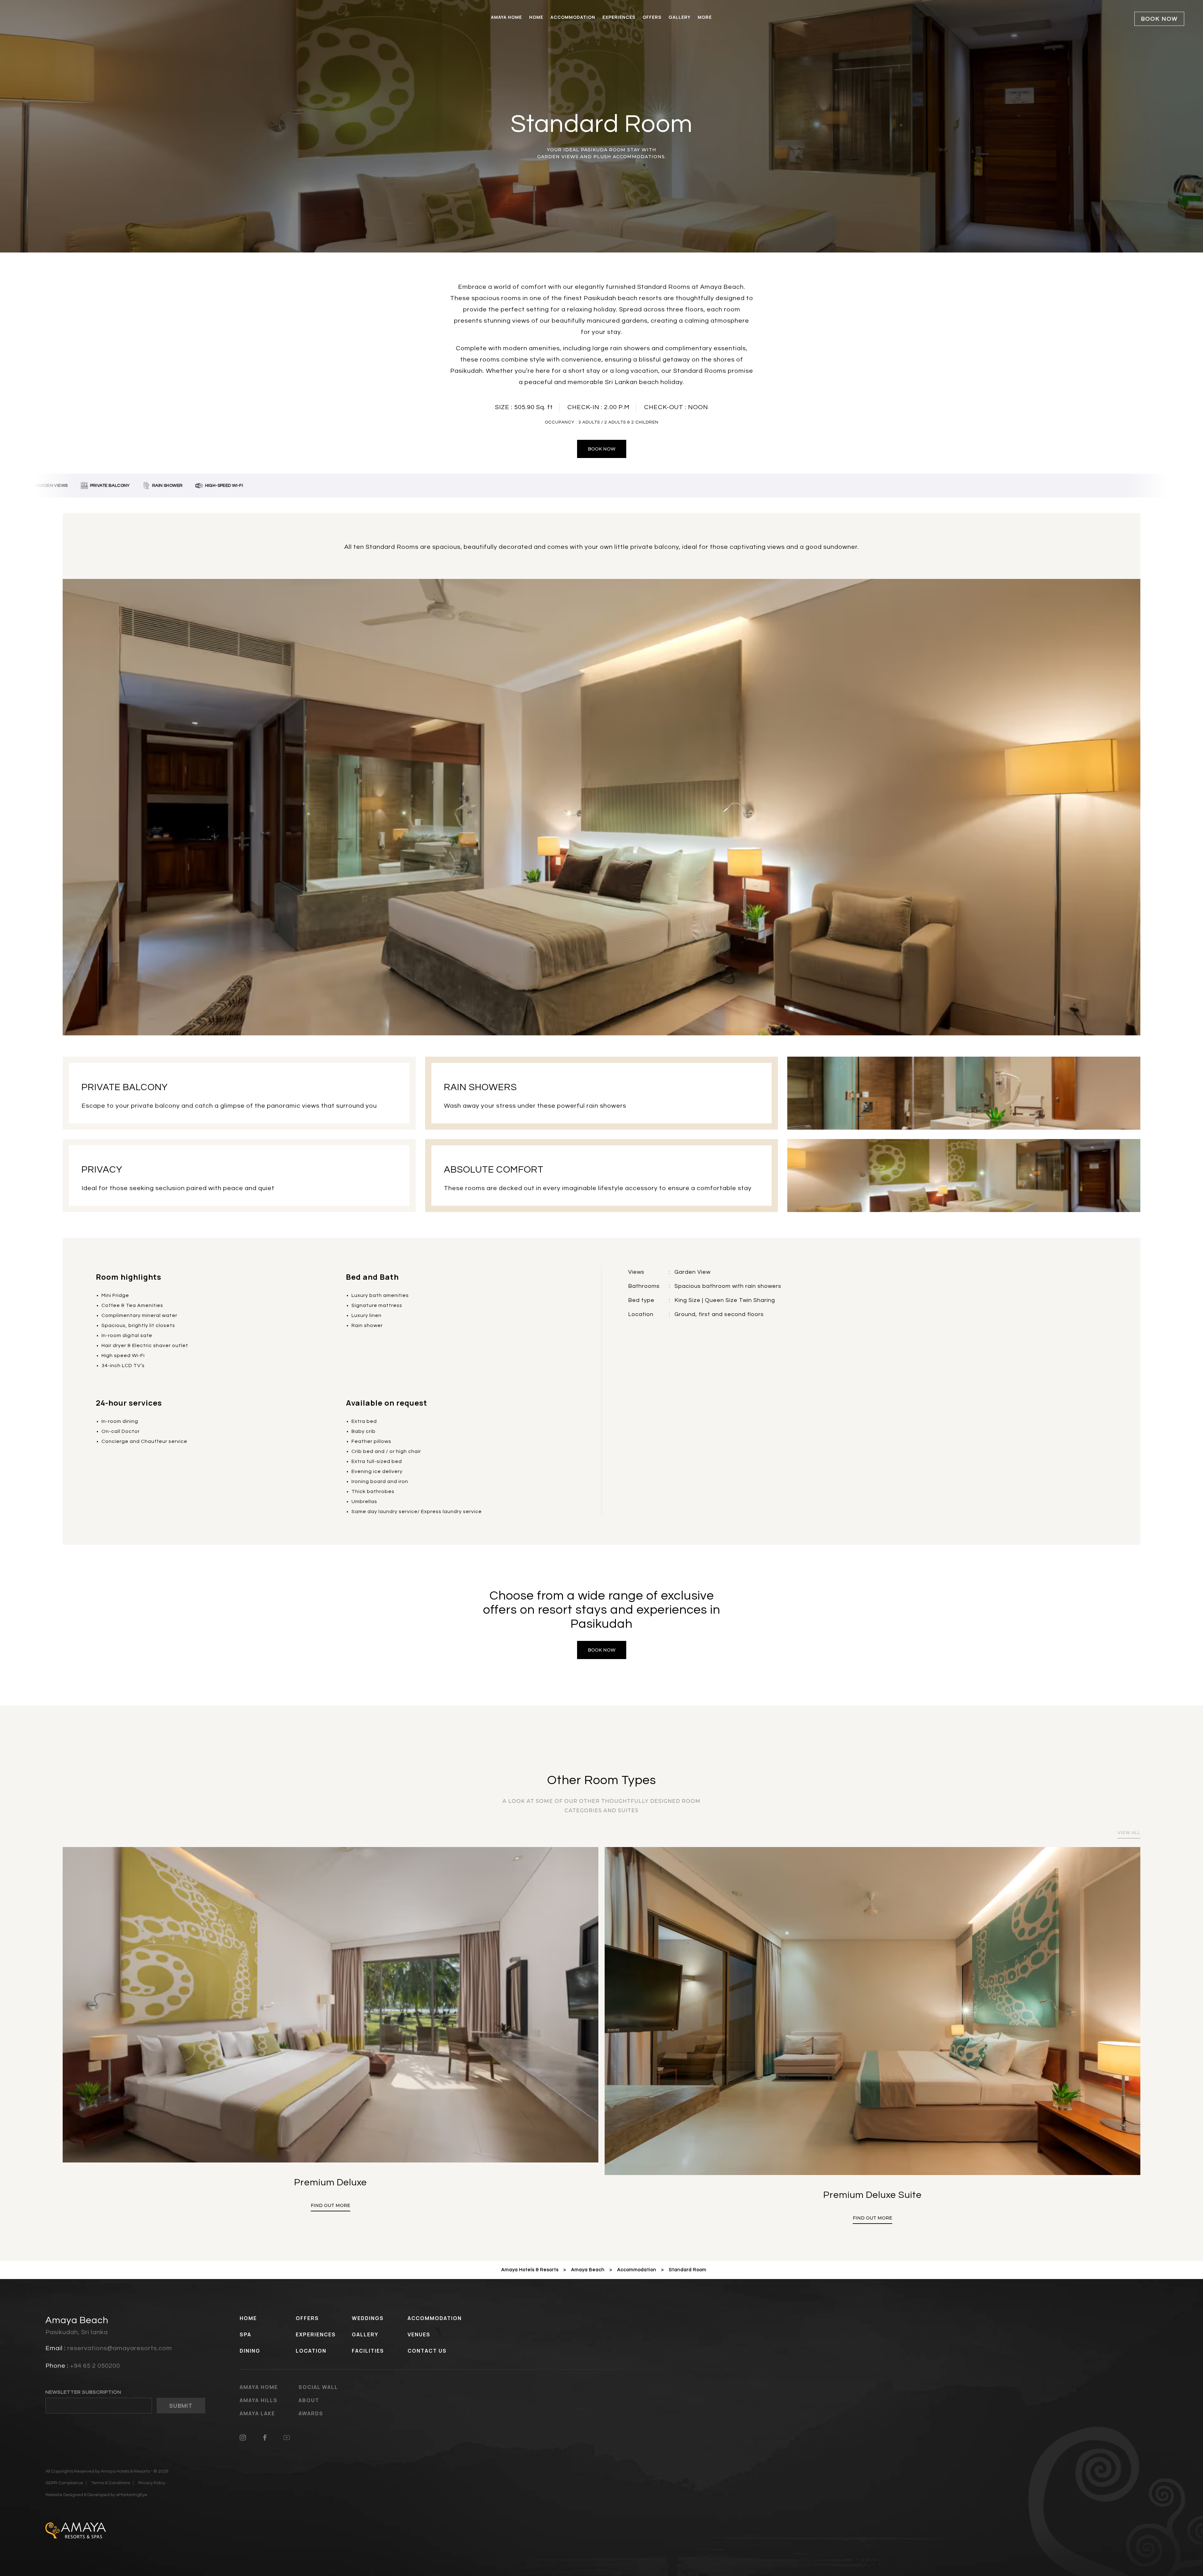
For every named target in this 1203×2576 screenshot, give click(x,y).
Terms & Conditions (111, 2483)
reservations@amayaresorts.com (120, 2348)
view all (1129, 1833)
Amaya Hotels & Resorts (530, 2270)
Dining (250, 2351)
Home (536, 17)
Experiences (619, 17)
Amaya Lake (257, 2413)
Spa (245, 2334)
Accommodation (573, 17)
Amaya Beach (588, 2270)
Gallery (680, 17)
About (309, 2400)
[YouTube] (287, 2437)
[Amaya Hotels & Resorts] (76, 2530)
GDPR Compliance (64, 2483)
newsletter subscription (83, 2392)
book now (602, 449)
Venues (419, 2334)
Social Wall (318, 2387)
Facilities (368, 2351)
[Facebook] (265, 2437)
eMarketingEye (132, 2495)
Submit (181, 2406)
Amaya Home (506, 17)
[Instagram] (243, 2437)
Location (311, 2351)
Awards (311, 2413)
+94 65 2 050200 (95, 2366)
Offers (652, 17)
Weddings (368, 2318)
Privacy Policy (152, 2483)
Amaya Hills (259, 2400)
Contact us (427, 2351)
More (705, 17)
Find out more (331, 2218)
